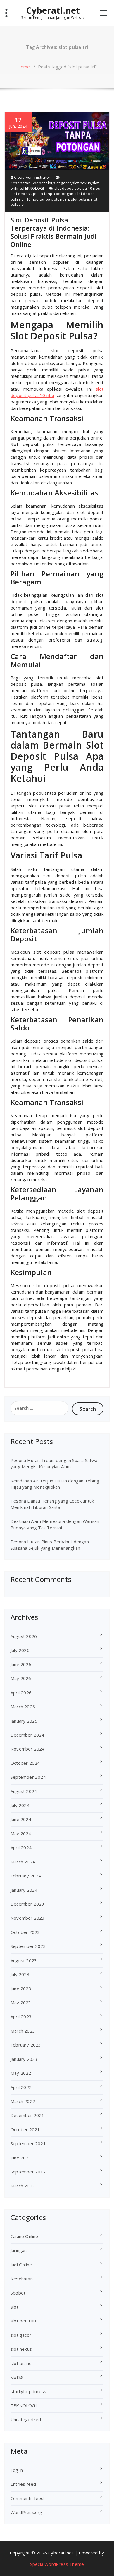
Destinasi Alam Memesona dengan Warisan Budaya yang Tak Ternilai (55, 1524)
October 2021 (25, 2129)
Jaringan (19, 2250)
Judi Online (21, 2265)
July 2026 (20, 1650)
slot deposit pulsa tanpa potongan (42, 194)
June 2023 (21, 1989)
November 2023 (28, 1918)
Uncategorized (26, 2419)
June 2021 (21, 2158)
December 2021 (27, 2115)
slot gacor (62, 183)
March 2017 (23, 2186)
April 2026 (21, 1693)
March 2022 (23, 2101)
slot (49, 183)
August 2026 (24, 1636)
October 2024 (25, 1763)
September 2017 (28, 2172)
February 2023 (26, 2045)
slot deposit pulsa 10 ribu (77, 188)
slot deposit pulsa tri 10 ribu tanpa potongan (54, 196)
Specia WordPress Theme (57, 2564)
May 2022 (21, 2073)
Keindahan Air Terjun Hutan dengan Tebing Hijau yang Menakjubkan (55, 1484)
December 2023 (27, 1904)
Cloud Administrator (32, 177)
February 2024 (26, 1876)
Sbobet (38, 183)
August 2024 (24, 1791)
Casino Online (24, 2236)
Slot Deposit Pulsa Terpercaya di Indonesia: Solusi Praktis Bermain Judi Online (53, 232)
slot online (21, 2363)
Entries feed (23, 2484)
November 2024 (28, 1749)
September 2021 (28, 2143)
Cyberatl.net (53, 10)
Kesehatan (21, 183)
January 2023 (24, 2059)
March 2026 (23, 1707)
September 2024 (28, 1777)
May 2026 (21, 1678)
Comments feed (27, 2498)
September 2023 (28, 1946)
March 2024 (23, 1862)
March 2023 (23, 2031)
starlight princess (28, 2391)
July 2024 (20, 1805)
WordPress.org (26, 2512)
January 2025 (24, 1721)
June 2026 (21, 1664)
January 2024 (24, 1890)
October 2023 (25, 1932)
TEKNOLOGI (33, 188)
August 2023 (24, 1960)
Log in (17, 2470)
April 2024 (21, 1847)
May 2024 (21, 1833)
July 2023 (20, 1974)
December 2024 (27, 1735)
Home (24, 67)
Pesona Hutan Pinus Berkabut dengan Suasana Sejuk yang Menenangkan (50, 1545)
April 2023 (21, 2017)
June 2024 (21, 1819)
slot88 (17, 2377)
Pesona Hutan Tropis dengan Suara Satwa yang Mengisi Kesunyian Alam (54, 1463)
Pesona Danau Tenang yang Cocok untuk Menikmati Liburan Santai (52, 1504)
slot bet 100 (23, 2321)
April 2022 (21, 2087)
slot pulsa (80, 199)
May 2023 (21, 2003)
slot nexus (82, 183)
